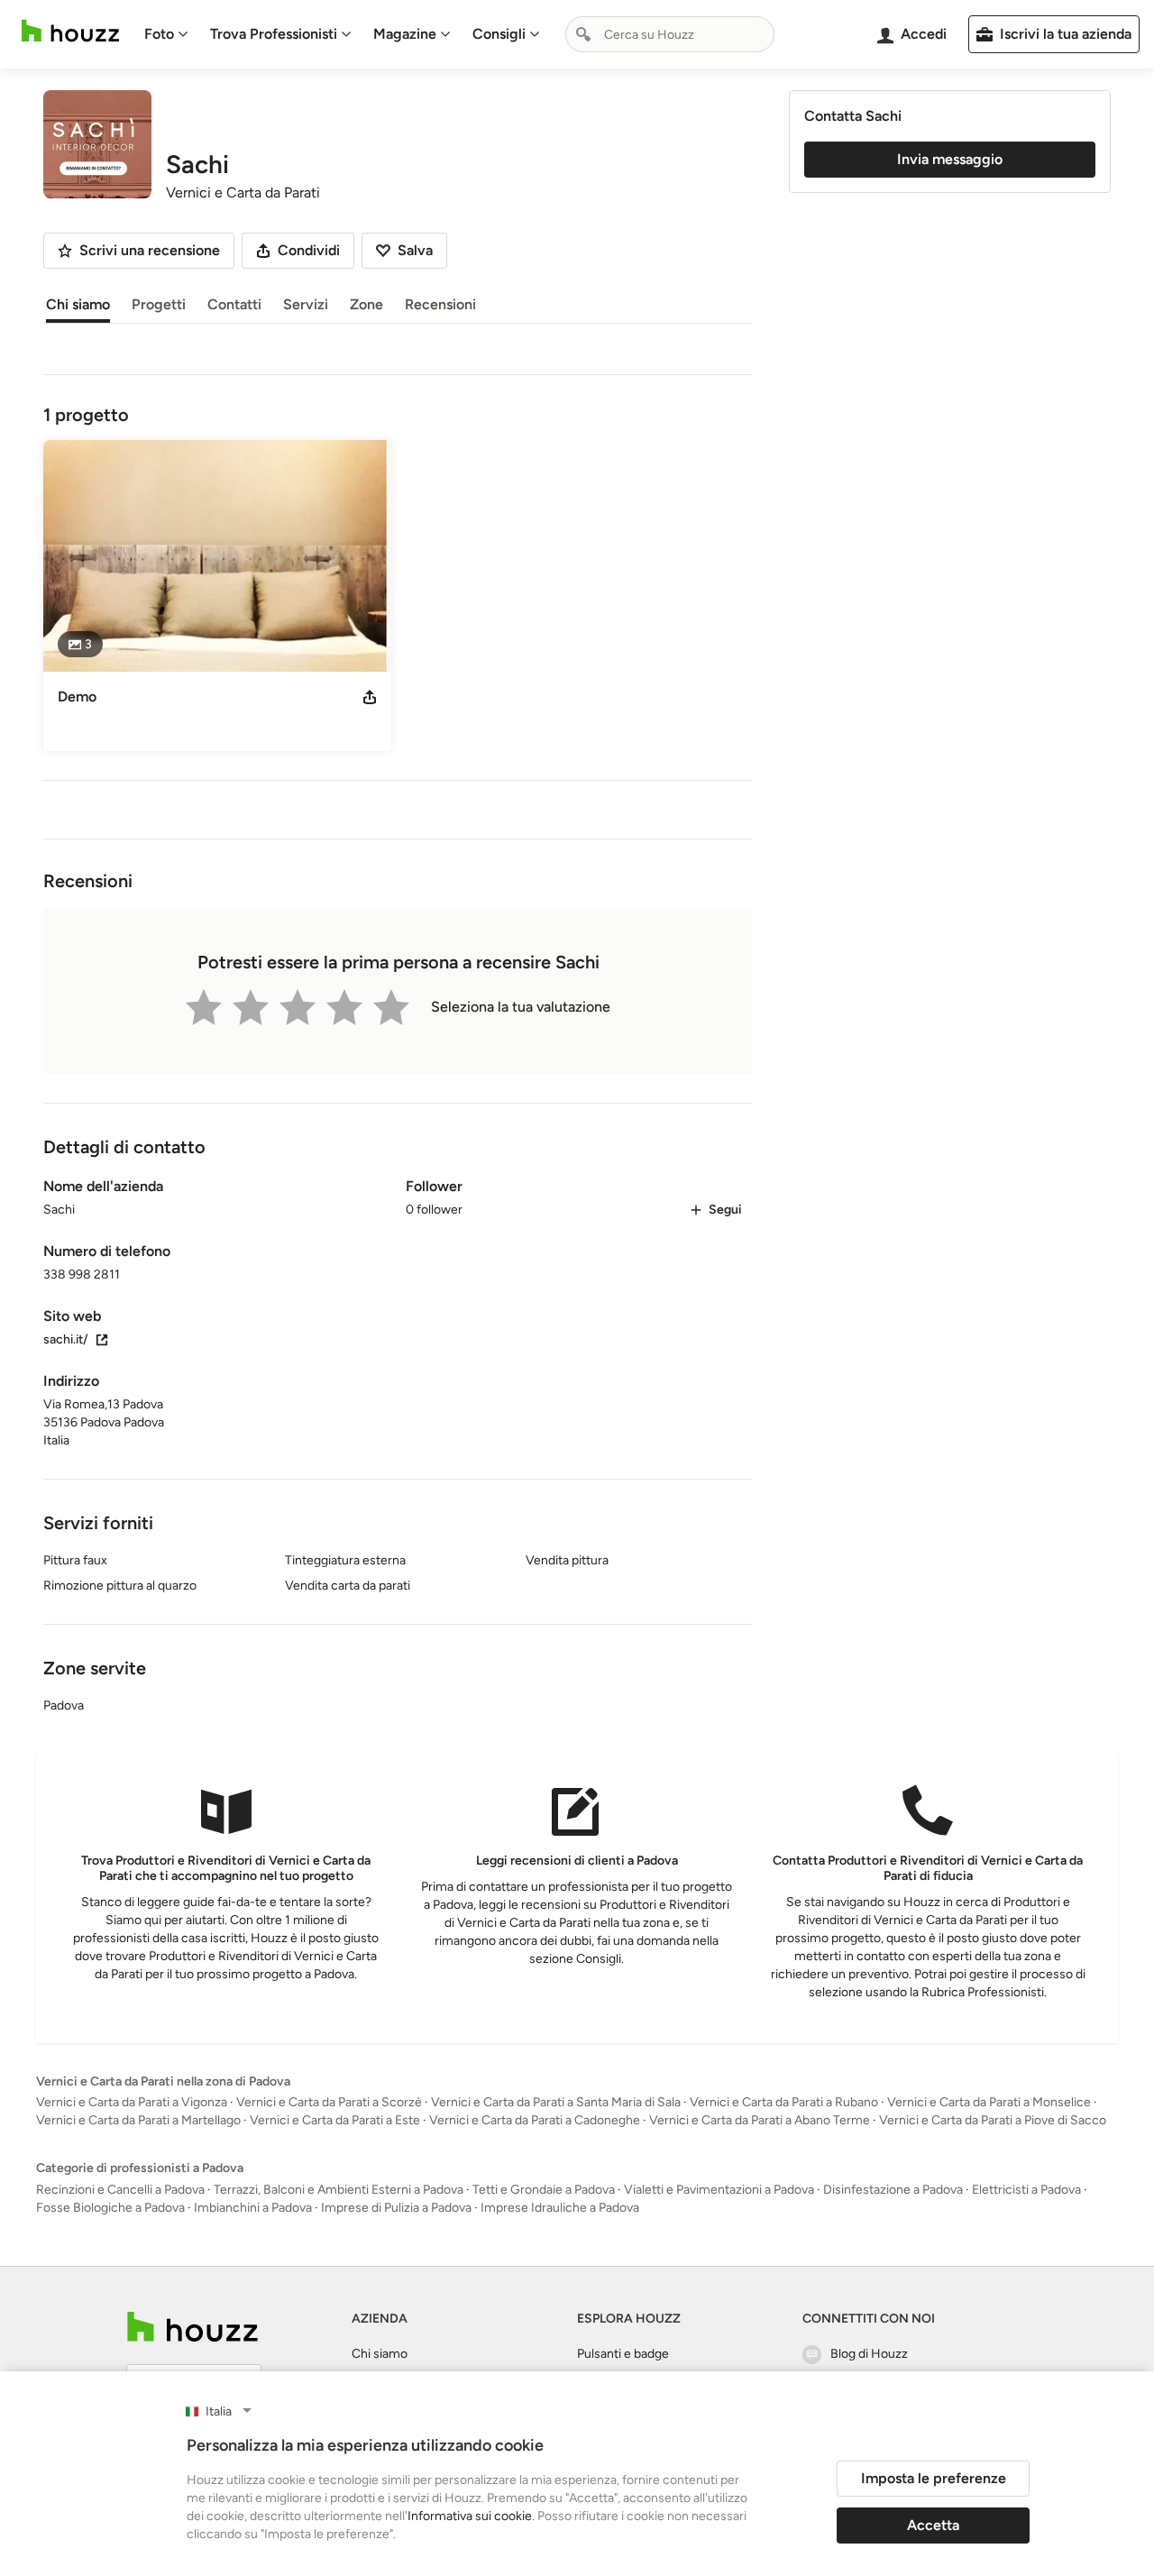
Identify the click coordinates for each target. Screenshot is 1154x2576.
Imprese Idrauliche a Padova (560, 2208)
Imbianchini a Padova (253, 2208)
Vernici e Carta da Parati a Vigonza (132, 2102)
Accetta (933, 2525)
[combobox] (670, 34)
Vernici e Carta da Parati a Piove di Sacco (993, 2120)
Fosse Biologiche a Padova (110, 2208)
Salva (415, 250)
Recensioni (440, 304)
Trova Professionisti (274, 34)
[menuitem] (166, 34)
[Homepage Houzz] (192, 2327)
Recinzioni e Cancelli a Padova (120, 2190)
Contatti (234, 304)
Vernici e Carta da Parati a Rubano (784, 2102)
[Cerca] (583, 34)
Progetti (159, 304)
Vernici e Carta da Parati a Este (335, 2120)
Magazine (405, 34)
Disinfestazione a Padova (893, 2190)
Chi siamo (78, 304)
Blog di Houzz (869, 2354)
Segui (725, 1210)
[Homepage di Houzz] (70, 31)
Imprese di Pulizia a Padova (396, 2208)
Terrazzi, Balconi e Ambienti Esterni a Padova (339, 2190)
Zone (366, 304)
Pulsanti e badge (623, 2354)
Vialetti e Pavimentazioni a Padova (719, 2190)
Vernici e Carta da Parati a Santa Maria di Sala (556, 2102)
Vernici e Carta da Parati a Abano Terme (760, 2120)
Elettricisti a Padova (1026, 2190)
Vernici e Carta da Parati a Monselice (989, 2102)
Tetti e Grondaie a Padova (544, 2190)
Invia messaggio (950, 159)
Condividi (309, 250)
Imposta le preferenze (934, 2478)
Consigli (499, 34)
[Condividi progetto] (370, 697)
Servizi (306, 304)
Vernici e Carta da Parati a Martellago (138, 2120)
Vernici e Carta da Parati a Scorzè (329, 2102)
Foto (159, 34)
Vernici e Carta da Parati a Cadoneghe (535, 2120)
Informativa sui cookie (470, 2516)
